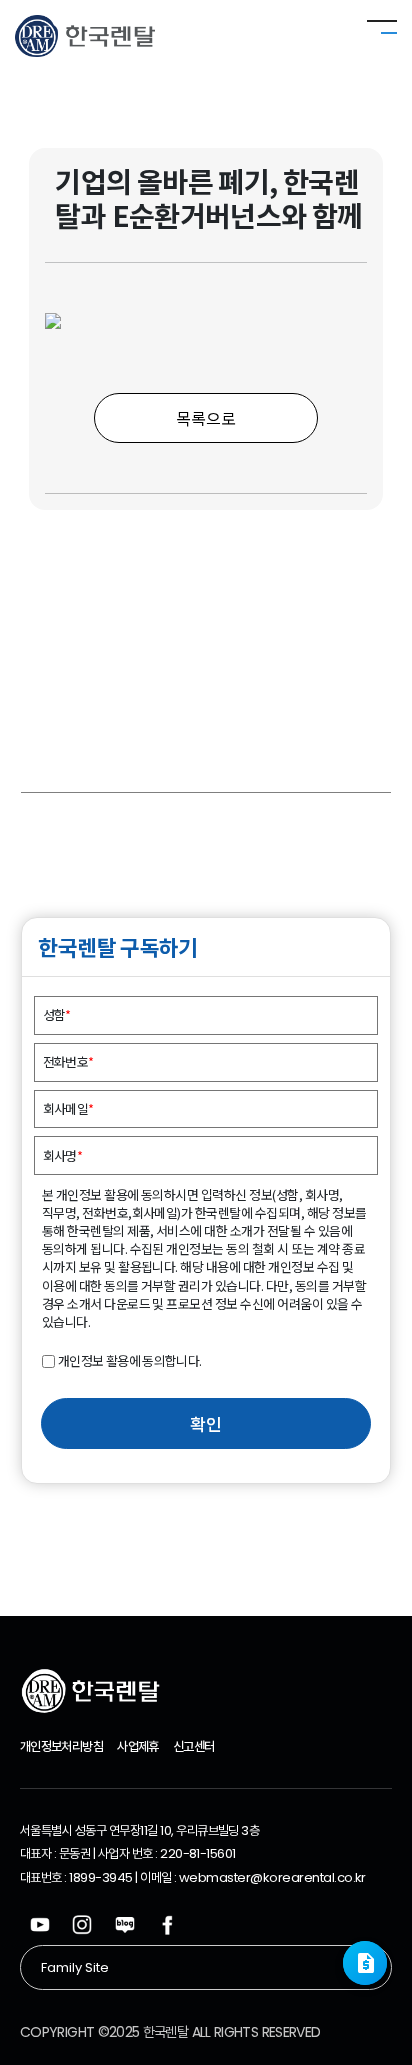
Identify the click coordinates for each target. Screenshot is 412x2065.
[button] (365, 1963)
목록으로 (206, 418)
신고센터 (193, 1746)
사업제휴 (137, 1746)
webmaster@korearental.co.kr (272, 1877)
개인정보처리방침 (61, 1746)
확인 (206, 1423)
